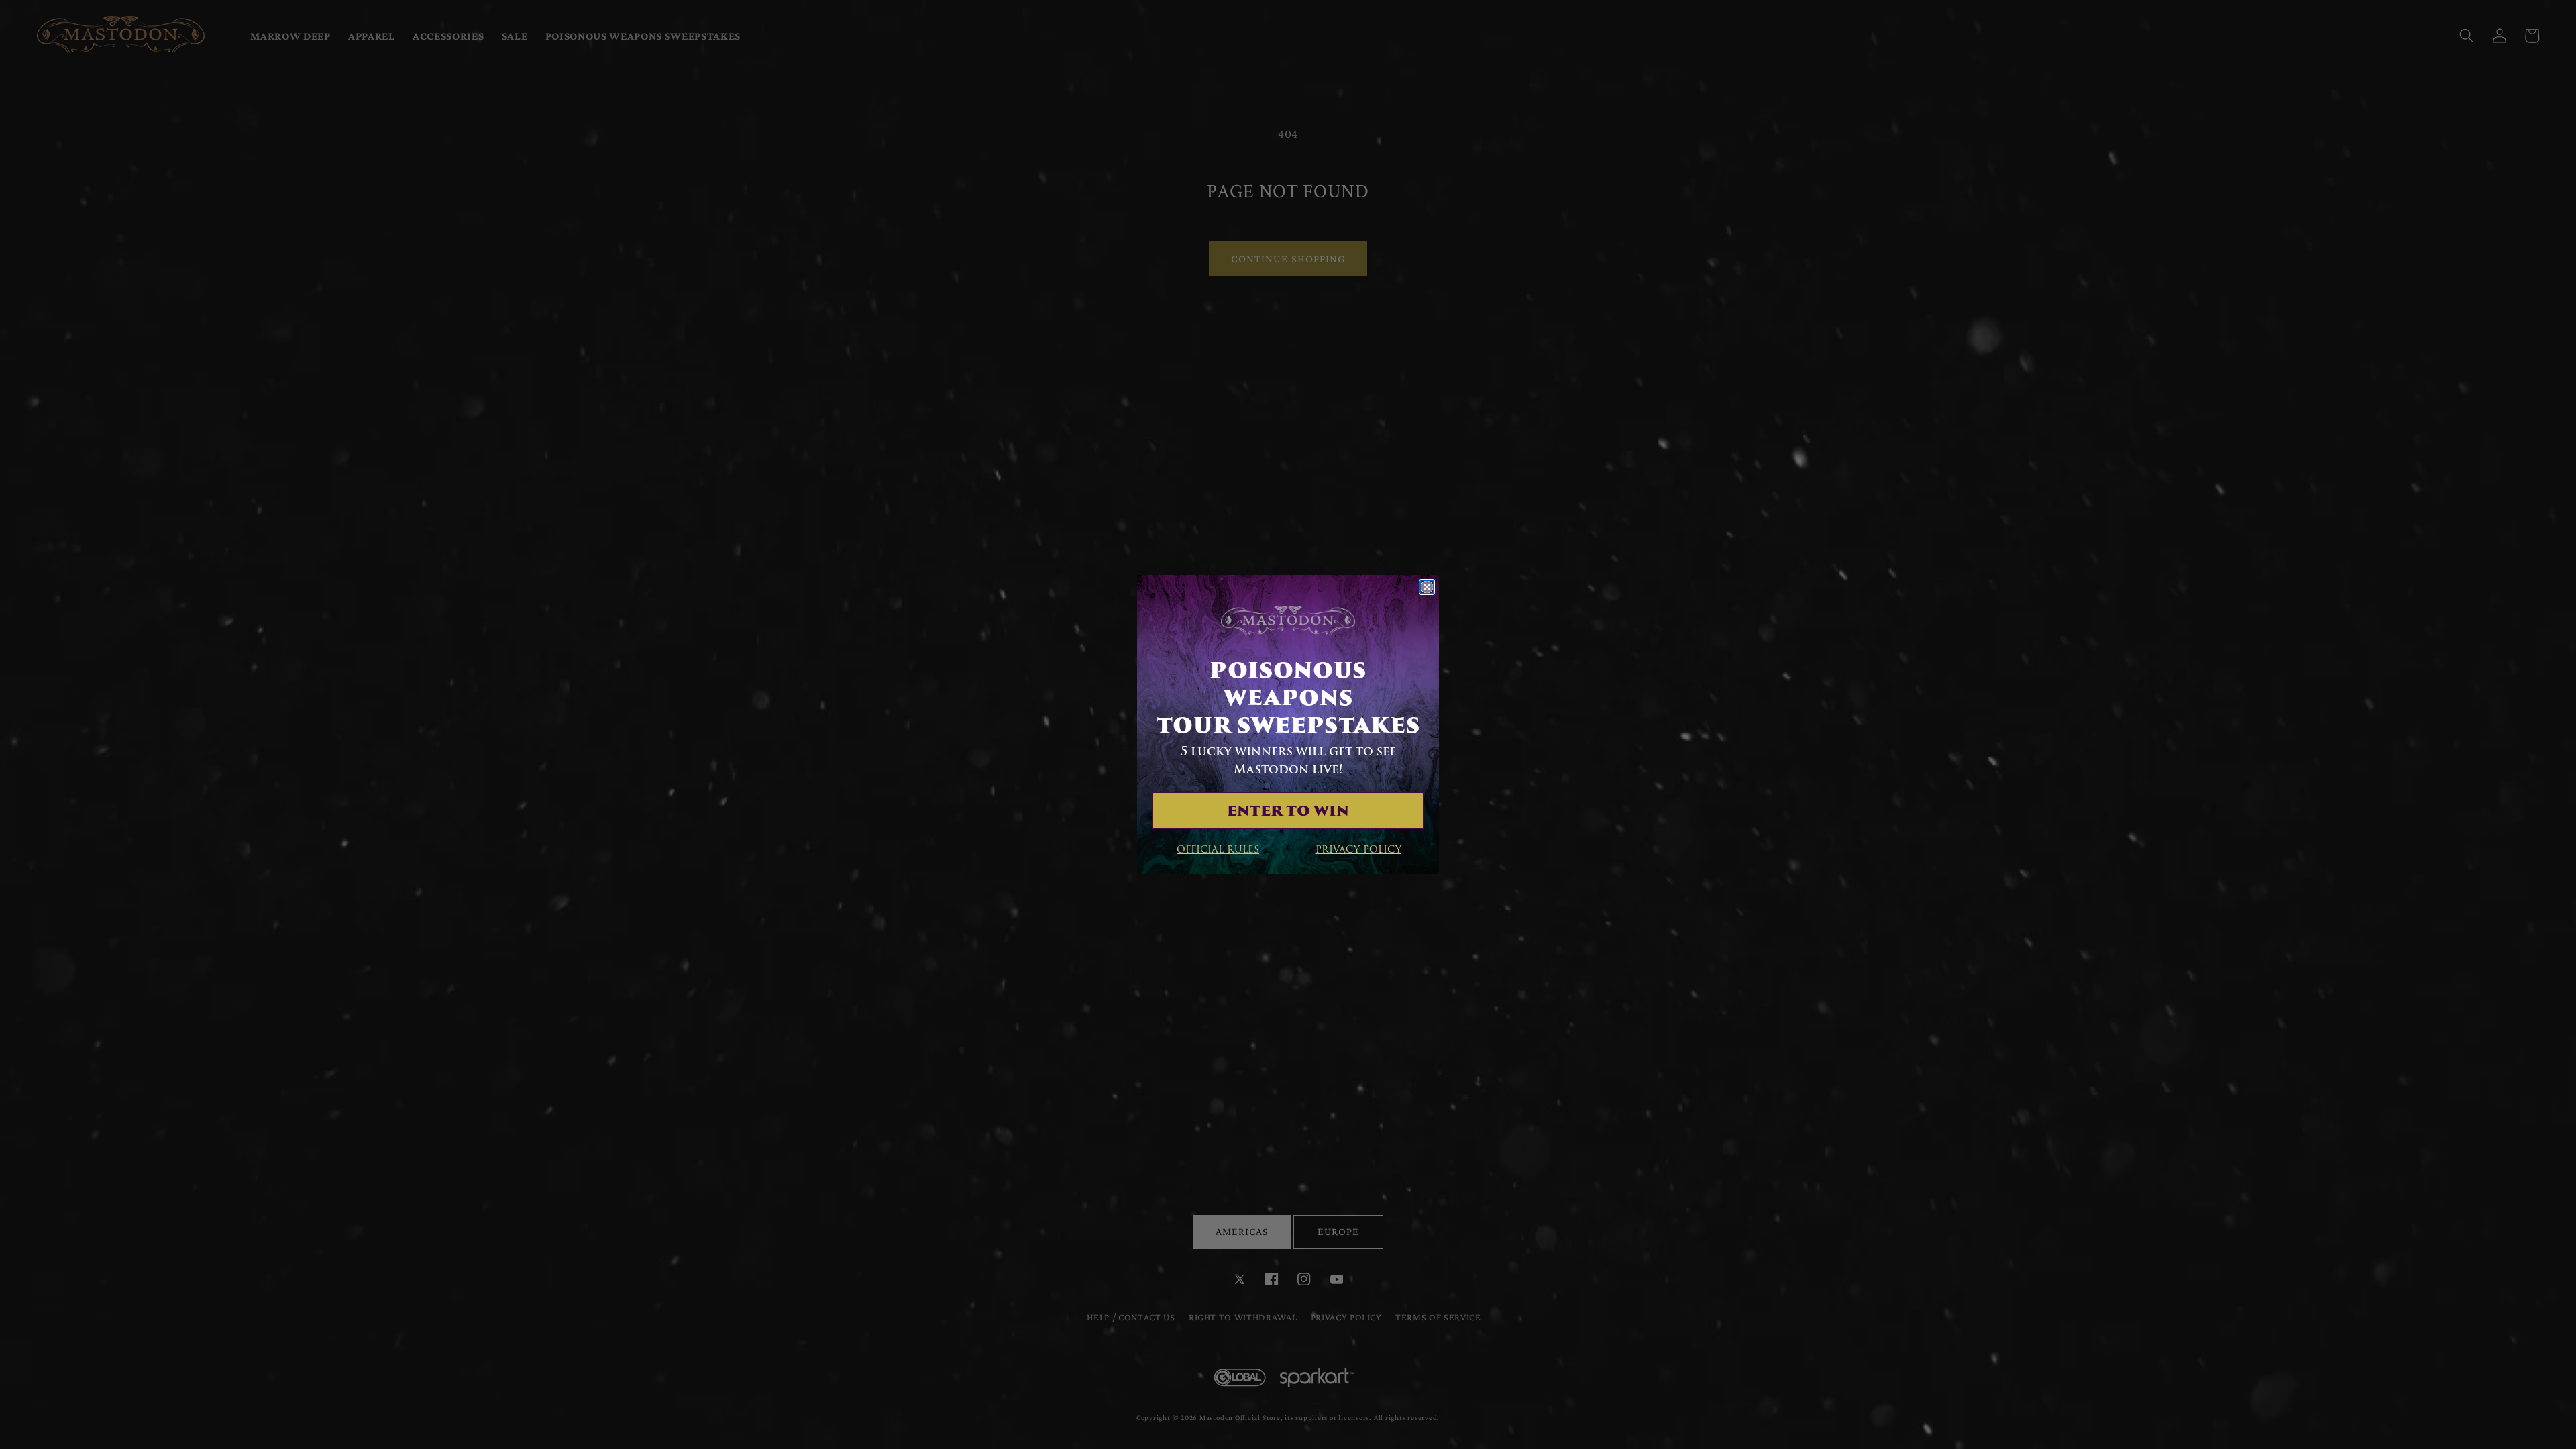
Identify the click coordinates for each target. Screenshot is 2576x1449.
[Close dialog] (1427, 587)
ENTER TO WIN (1288, 810)
